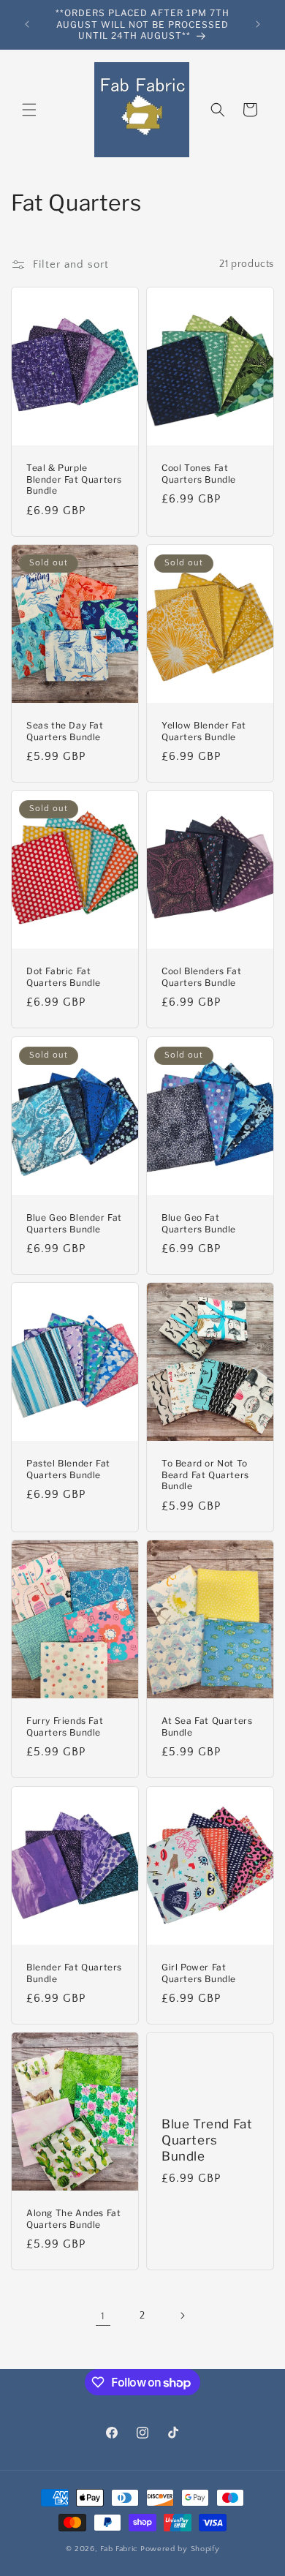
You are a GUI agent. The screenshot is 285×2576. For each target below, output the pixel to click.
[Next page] (182, 2316)
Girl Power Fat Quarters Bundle (199, 1973)
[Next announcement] (258, 24)
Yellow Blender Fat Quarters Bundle (204, 731)
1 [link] (103, 2316)
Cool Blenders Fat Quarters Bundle (201, 978)
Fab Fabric (119, 2549)
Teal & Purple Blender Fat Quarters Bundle (74, 479)
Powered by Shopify (180, 2549)
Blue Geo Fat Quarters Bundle (199, 1223)
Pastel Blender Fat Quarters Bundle (68, 1469)
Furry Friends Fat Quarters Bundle (65, 1726)
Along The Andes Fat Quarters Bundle (73, 2219)
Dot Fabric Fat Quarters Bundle (64, 978)
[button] (29, 110)
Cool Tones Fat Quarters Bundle (199, 474)
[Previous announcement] (27, 24)
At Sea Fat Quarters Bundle (207, 1726)
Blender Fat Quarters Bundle (74, 1973)
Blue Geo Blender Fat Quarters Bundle (74, 1223)
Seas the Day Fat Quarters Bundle (65, 731)
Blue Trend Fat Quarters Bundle (207, 2140)
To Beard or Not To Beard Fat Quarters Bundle (205, 1475)
